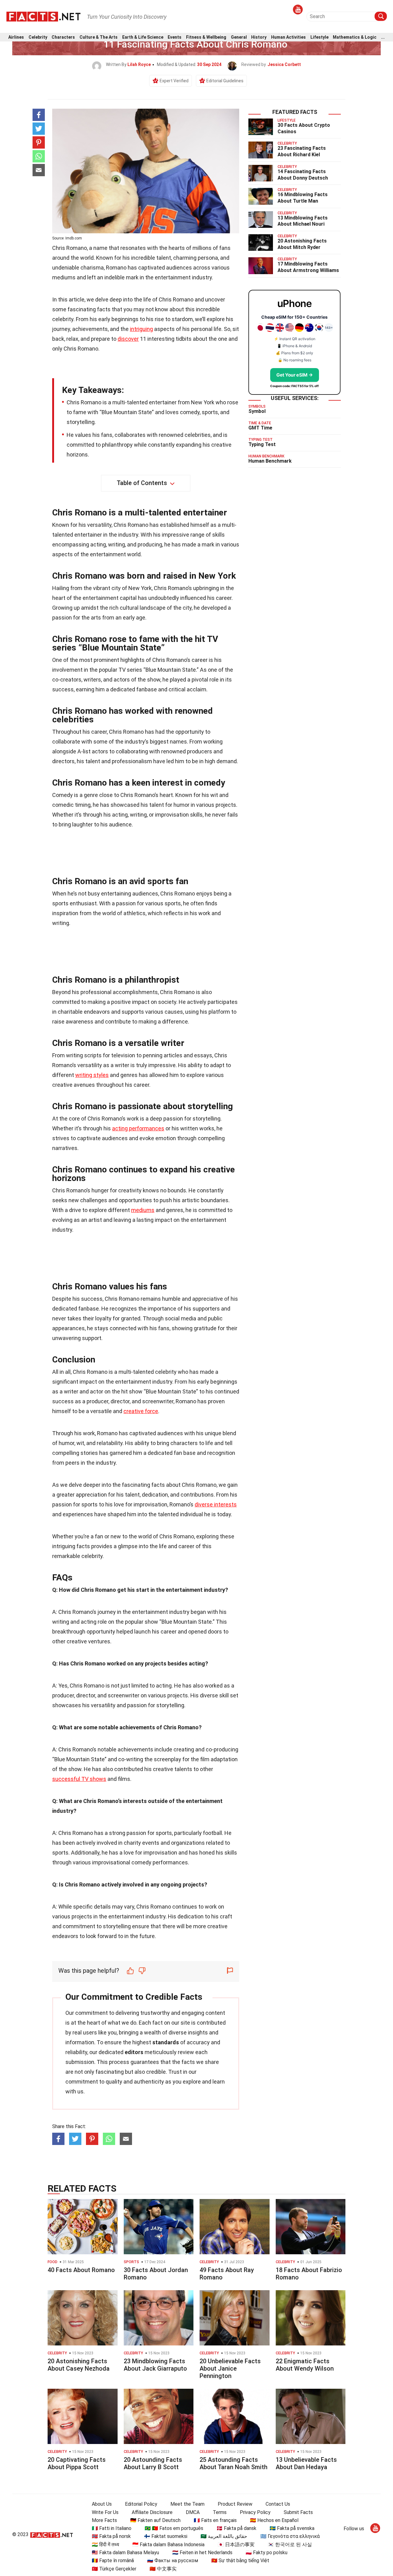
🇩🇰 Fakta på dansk (236, 2528)
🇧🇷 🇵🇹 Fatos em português (174, 2528)
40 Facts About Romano (81, 2270)
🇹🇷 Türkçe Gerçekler (114, 2569)
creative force (141, 1411)
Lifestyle (319, 37)
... (383, 37)
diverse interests (216, 1504)
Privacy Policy (255, 2512)
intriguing (141, 329)
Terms (220, 2512)
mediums (143, 1210)
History (259, 37)
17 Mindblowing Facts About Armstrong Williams (308, 267)
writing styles (92, 1075)
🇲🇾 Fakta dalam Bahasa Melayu (125, 2553)
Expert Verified (174, 81)
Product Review (235, 2504)
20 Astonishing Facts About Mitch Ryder (302, 244)
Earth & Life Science (143, 37)
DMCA (193, 2512)
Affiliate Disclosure (152, 2512)
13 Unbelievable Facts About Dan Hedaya (306, 2463)
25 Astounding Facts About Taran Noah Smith (233, 2463)
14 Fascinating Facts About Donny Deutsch (303, 175)
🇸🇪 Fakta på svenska (292, 2528)
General (239, 37)
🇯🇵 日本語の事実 (236, 2545)
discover (128, 339)
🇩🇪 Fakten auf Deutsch (155, 2520)
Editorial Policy (141, 2504)
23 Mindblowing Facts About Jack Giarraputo (155, 2365)
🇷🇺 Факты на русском (173, 2560)
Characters (63, 37)
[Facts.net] (43, 16)
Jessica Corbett (284, 64)
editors (134, 2052)
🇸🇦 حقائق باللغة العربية (224, 2536)
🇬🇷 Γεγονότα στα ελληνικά (290, 2536)
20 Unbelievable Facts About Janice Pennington (230, 2368)
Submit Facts (298, 2512)
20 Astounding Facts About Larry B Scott (153, 2463)
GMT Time (260, 428)
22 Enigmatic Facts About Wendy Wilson (305, 2365)
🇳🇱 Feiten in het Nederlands (202, 2553)
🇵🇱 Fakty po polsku (267, 2553)
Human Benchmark (270, 461)
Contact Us (278, 2504)
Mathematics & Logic (355, 37)
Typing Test (262, 444)
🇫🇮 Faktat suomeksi (166, 2536)
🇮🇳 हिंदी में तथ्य (105, 2545)
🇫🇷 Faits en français (215, 2520)
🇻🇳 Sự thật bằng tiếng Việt (240, 2560)
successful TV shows (79, 1779)
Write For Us (105, 2512)
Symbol (257, 411)
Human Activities (288, 37)
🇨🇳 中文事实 (163, 2569)
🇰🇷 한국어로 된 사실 (290, 2545)
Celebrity (38, 37)
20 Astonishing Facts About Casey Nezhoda (79, 2365)
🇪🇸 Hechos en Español (274, 2520)
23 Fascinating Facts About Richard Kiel (302, 151)
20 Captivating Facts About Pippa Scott (77, 2463)
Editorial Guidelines (225, 81)
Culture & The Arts (99, 37)
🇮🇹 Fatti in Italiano (112, 2528)
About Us (102, 2504)
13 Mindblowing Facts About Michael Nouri (303, 221)
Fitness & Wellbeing (206, 37)
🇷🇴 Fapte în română (113, 2560)
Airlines (16, 37)
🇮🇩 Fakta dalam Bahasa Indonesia (168, 2545)
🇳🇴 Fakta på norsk (111, 2536)
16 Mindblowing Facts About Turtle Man (303, 198)
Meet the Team (187, 2504)
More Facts (104, 2520)
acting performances (138, 1128)
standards (166, 2042)
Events (175, 37)
